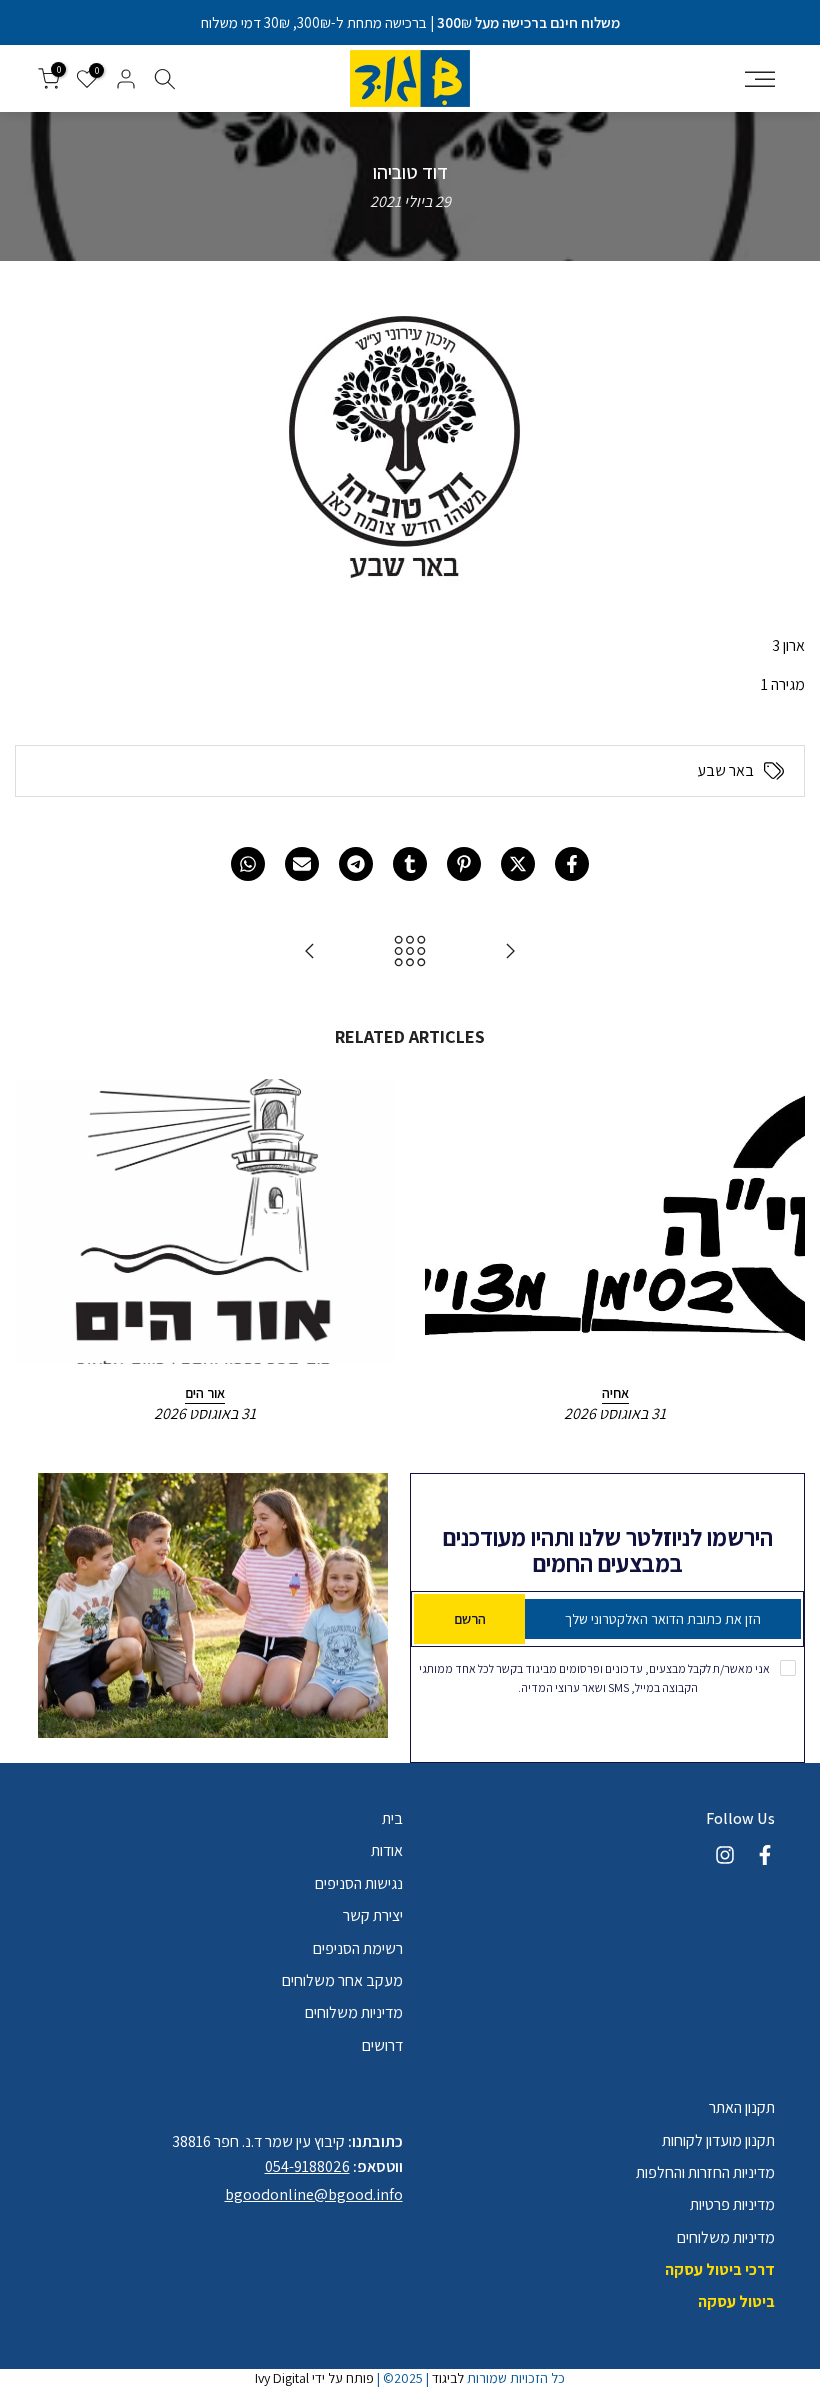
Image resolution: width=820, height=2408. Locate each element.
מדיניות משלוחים (354, 2012)
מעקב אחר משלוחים (342, 1980)
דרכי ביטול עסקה (720, 2269)
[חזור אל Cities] (410, 952)
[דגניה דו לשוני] (510, 952)
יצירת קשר (373, 1915)
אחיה (615, 1393)
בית (392, 1818)
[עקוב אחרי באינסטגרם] (725, 1855)
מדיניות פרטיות (732, 2204)
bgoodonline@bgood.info (314, 2194)
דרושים (382, 2045)
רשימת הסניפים (358, 1948)
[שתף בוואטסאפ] (248, 864)
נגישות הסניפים (359, 1883)
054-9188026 (307, 2166)
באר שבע (725, 771)
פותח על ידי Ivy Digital (314, 2378)
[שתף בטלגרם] (356, 864)
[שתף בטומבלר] (410, 864)
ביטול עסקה (736, 2301)
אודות (387, 1850)
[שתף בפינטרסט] (464, 864)
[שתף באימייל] (302, 864)
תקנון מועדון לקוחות (718, 2140)
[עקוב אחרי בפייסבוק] (765, 1855)
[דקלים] (310, 952)
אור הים (205, 1393)
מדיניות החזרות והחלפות (705, 2172)
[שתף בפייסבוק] (572, 864)
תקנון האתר (742, 2107)
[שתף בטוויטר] (518, 864)
